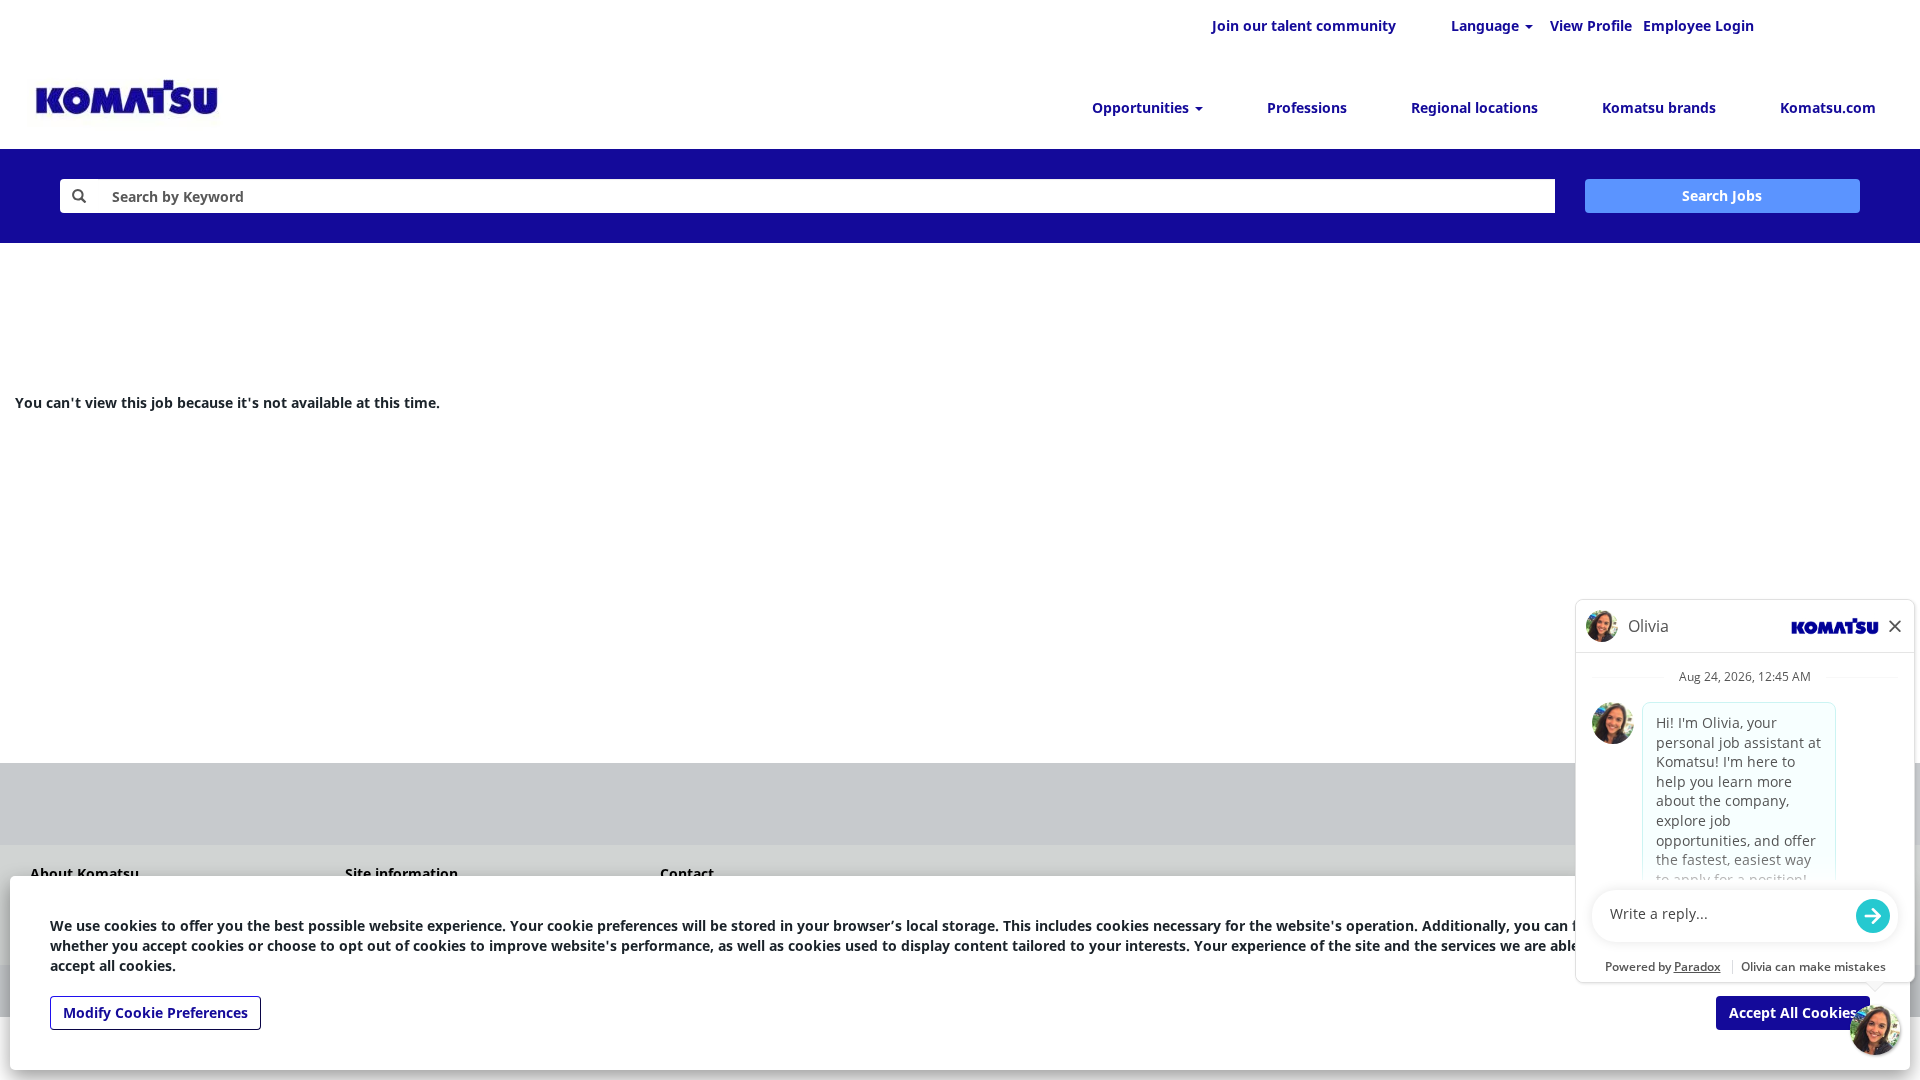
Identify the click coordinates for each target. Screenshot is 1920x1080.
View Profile (1591, 25)
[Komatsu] (126, 100)
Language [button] (1487, 25)
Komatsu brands (1659, 107)
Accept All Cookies (1793, 1012)
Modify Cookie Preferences (155, 1012)
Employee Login (1698, 25)
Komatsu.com (1828, 107)
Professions (1307, 107)
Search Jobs (1722, 195)
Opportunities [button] (1142, 107)
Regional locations (1474, 107)
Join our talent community (1304, 25)
